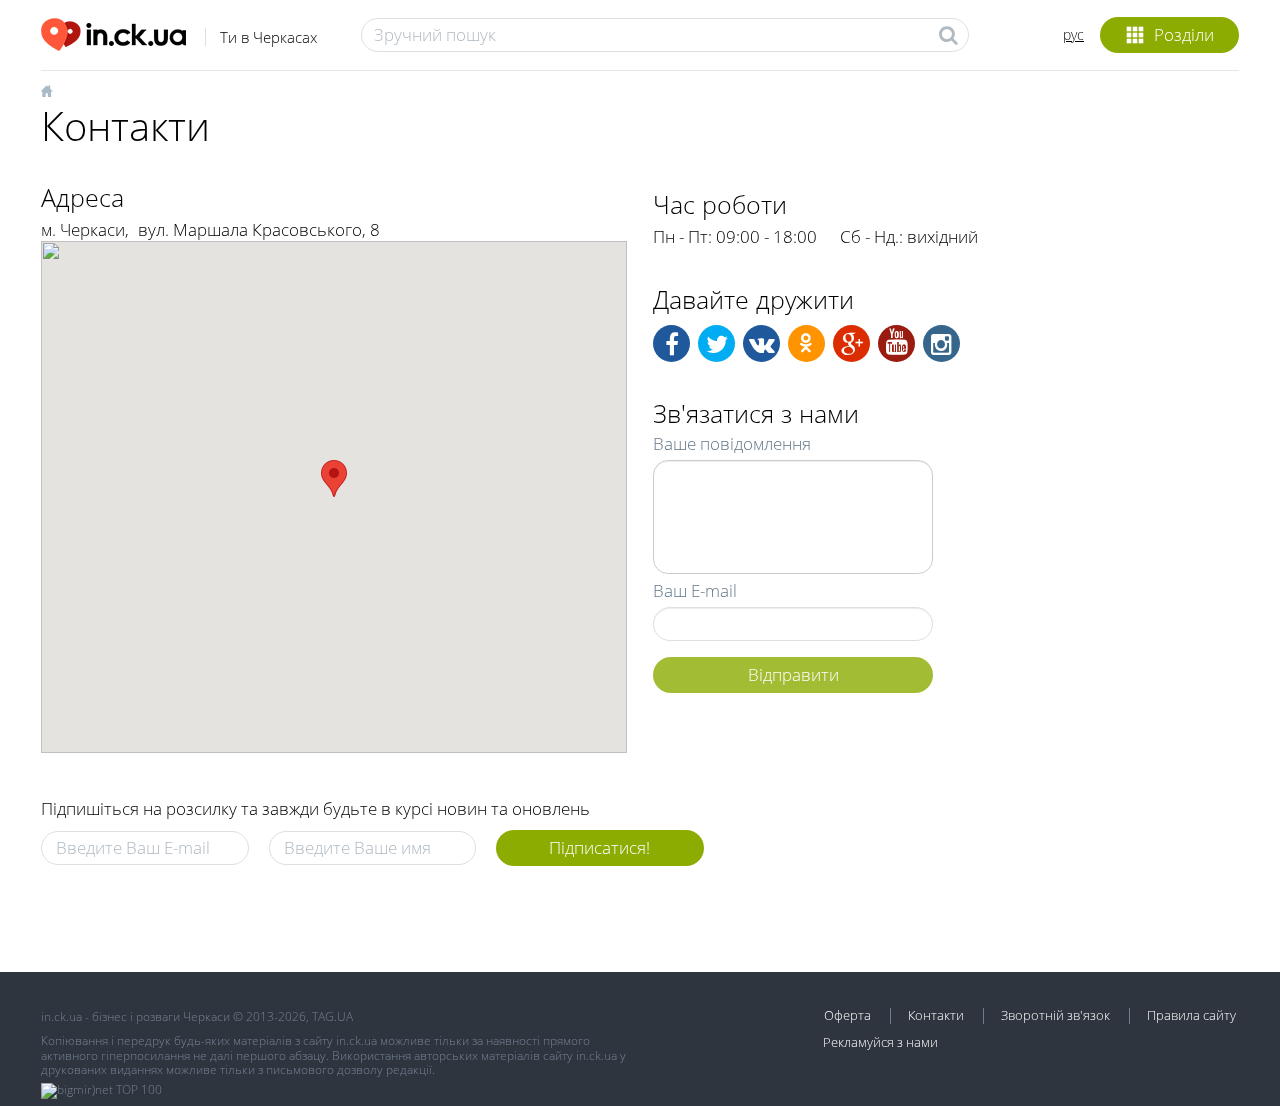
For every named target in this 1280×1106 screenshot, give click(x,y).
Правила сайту (1191, 1015)
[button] (334, 478)
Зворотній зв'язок (1055, 1015)
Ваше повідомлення (732, 443)
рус (1073, 34)
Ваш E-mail (695, 590)
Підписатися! (599, 847)
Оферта (847, 1015)
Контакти (936, 1015)
